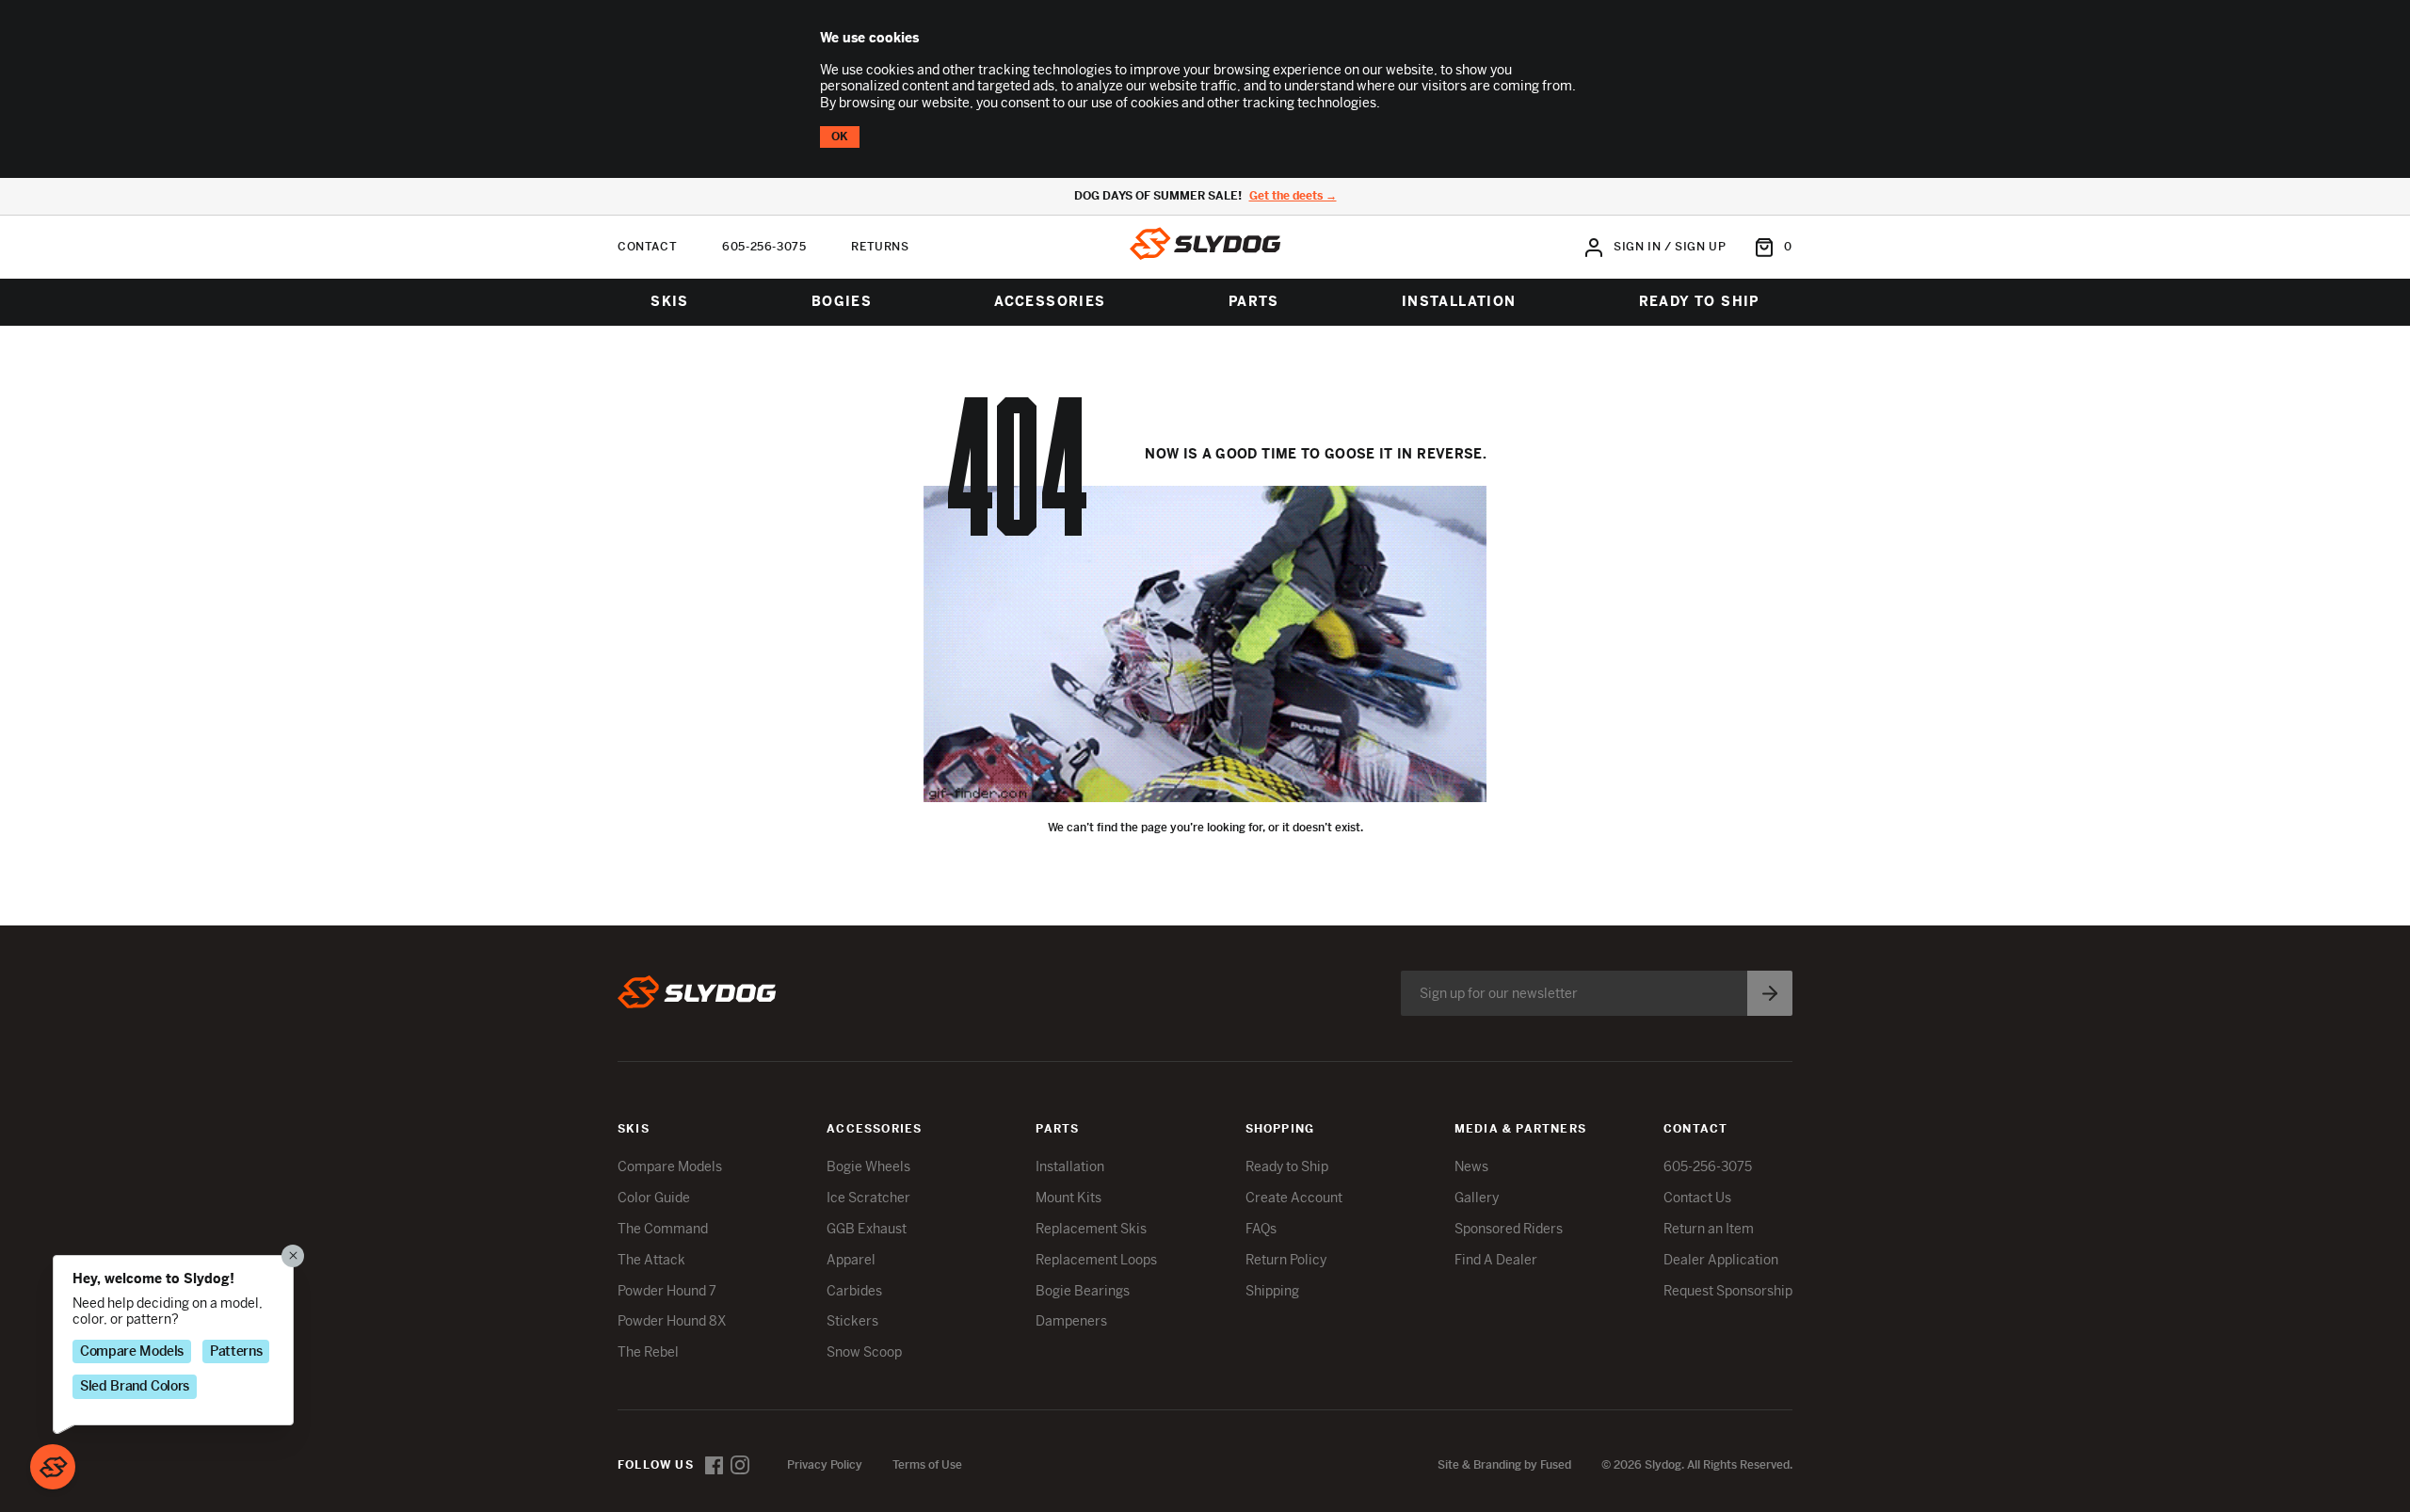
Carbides (854, 1291)
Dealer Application (1721, 1260)
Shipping (1272, 1291)
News (1471, 1166)
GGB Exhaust (867, 1229)
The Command (663, 1229)
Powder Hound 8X (672, 1321)
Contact (647, 247)
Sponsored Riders (1509, 1229)
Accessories (1050, 301)
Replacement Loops (1096, 1260)
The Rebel (648, 1352)
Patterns (236, 1350)
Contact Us (1697, 1198)
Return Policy (1286, 1260)
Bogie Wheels (868, 1166)
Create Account (1294, 1198)
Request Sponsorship (1728, 1291)
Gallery (1477, 1198)
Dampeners (1071, 1321)
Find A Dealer (1496, 1260)
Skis (670, 301)
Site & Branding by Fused (1504, 1465)
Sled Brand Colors (135, 1386)
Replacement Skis (1091, 1229)
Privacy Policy (825, 1465)
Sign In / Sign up (1670, 247)
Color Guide (654, 1198)
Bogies (842, 301)
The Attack (651, 1260)
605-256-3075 (764, 247)
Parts (1254, 301)
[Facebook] (714, 1465)
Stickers (852, 1321)
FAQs (1261, 1229)
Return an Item (1709, 1229)
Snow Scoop (864, 1352)
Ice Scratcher (868, 1198)
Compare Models (670, 1166)
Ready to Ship (1699, 301)
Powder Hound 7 (667, 1291)
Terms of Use (927, 1465)
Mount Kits (1068, 1198)
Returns (880, 247)
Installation (1459, 301)
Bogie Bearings (1083, 1291)
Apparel (851, 1260)
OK (840, 137)
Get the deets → (1293, 196)
